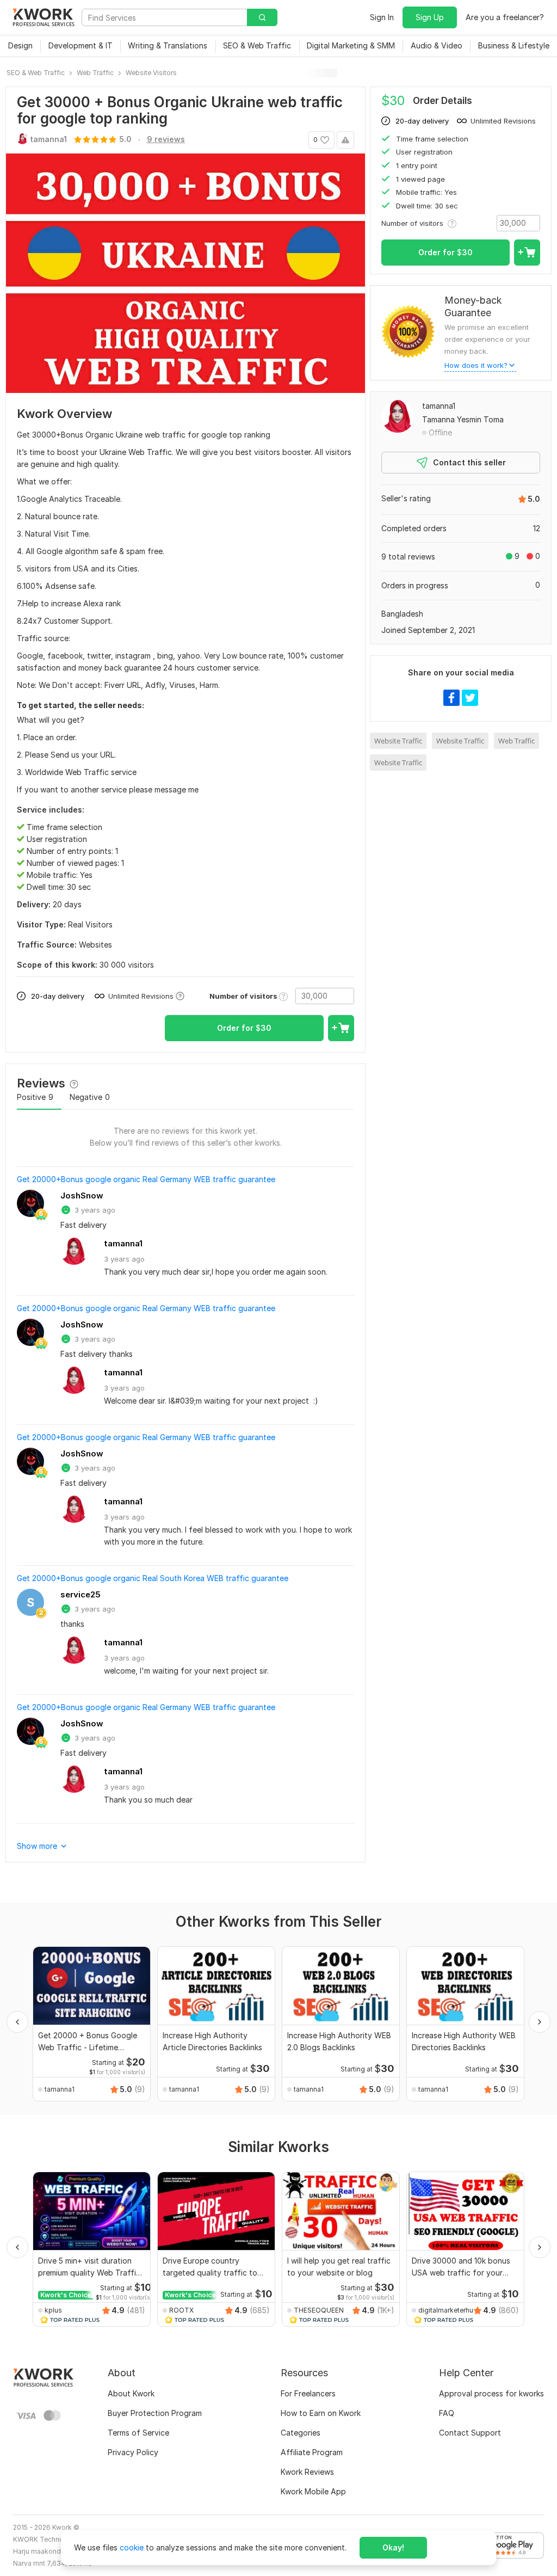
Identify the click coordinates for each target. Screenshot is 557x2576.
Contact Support (470, 2433)
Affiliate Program (312, 2452)
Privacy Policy (133, 2452)
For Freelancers (308, 2393)
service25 (81, 1594)
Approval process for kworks (491, 2393)
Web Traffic (516, 741)
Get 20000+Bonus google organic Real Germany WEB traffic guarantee (146, 1179)
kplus (53, 2310)
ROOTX (181, 2310)
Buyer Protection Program (155, 2413)
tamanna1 (123, 1243)
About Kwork (131, 2393)
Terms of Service (138, 2433)
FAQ (447, 2413)
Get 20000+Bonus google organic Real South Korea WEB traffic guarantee (153, 1578)
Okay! (393, 2547)
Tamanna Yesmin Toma (463, 419)
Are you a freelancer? (505, 17)
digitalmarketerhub (448, 2310)
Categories (301, 2433)
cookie (132, 2547)
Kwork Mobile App (313, 2491)
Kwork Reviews (307, 2472)
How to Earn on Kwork (321, 2413)
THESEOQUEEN (319, 2310)
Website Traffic (398, 741)
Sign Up (430, 17)
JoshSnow (82, 1195)
